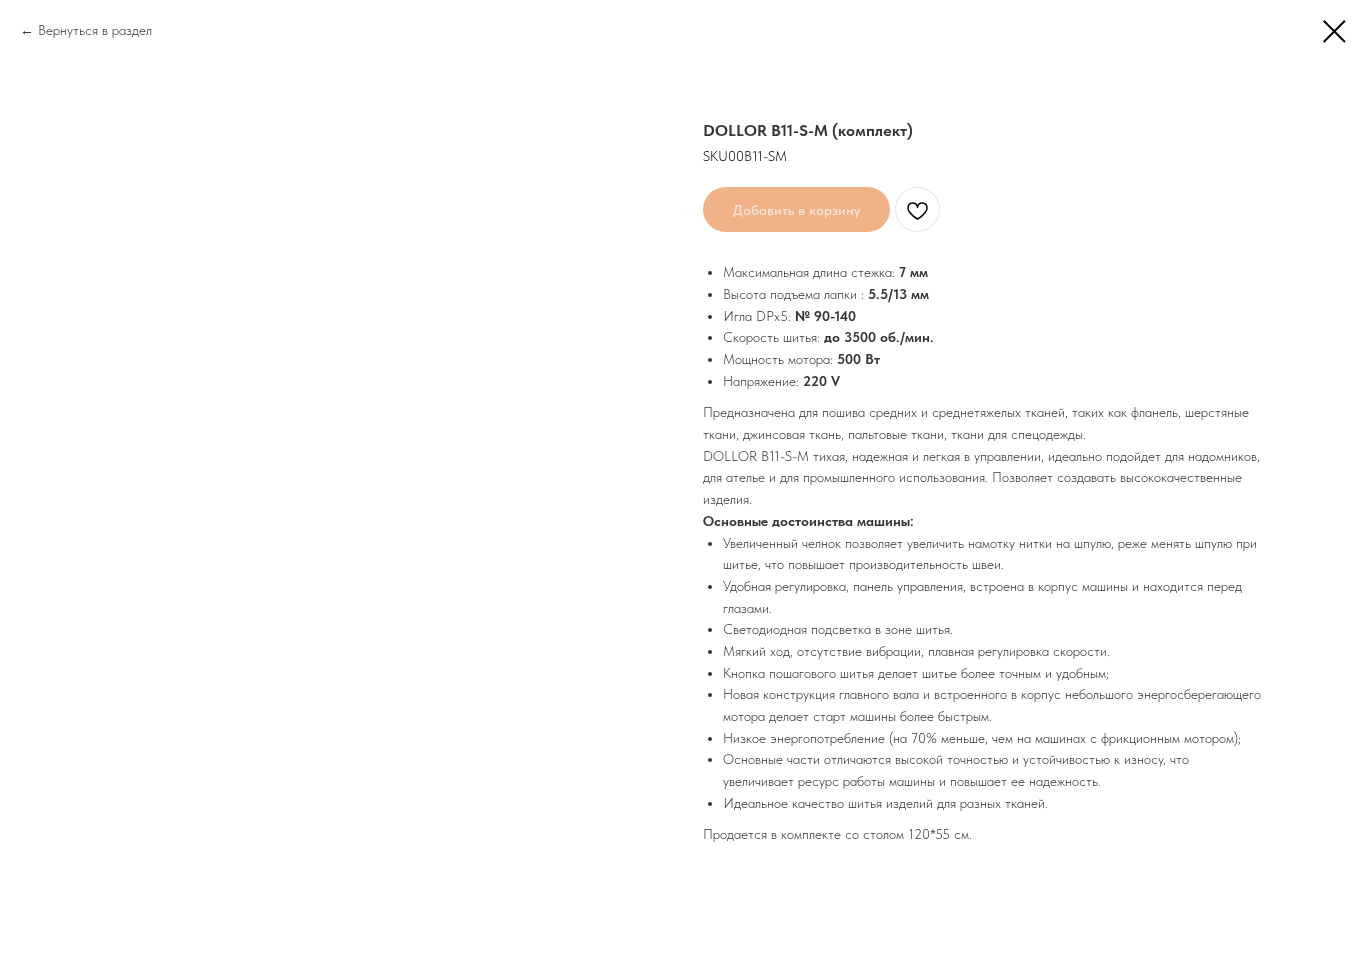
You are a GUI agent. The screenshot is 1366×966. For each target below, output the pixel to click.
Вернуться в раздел (95, 30)
